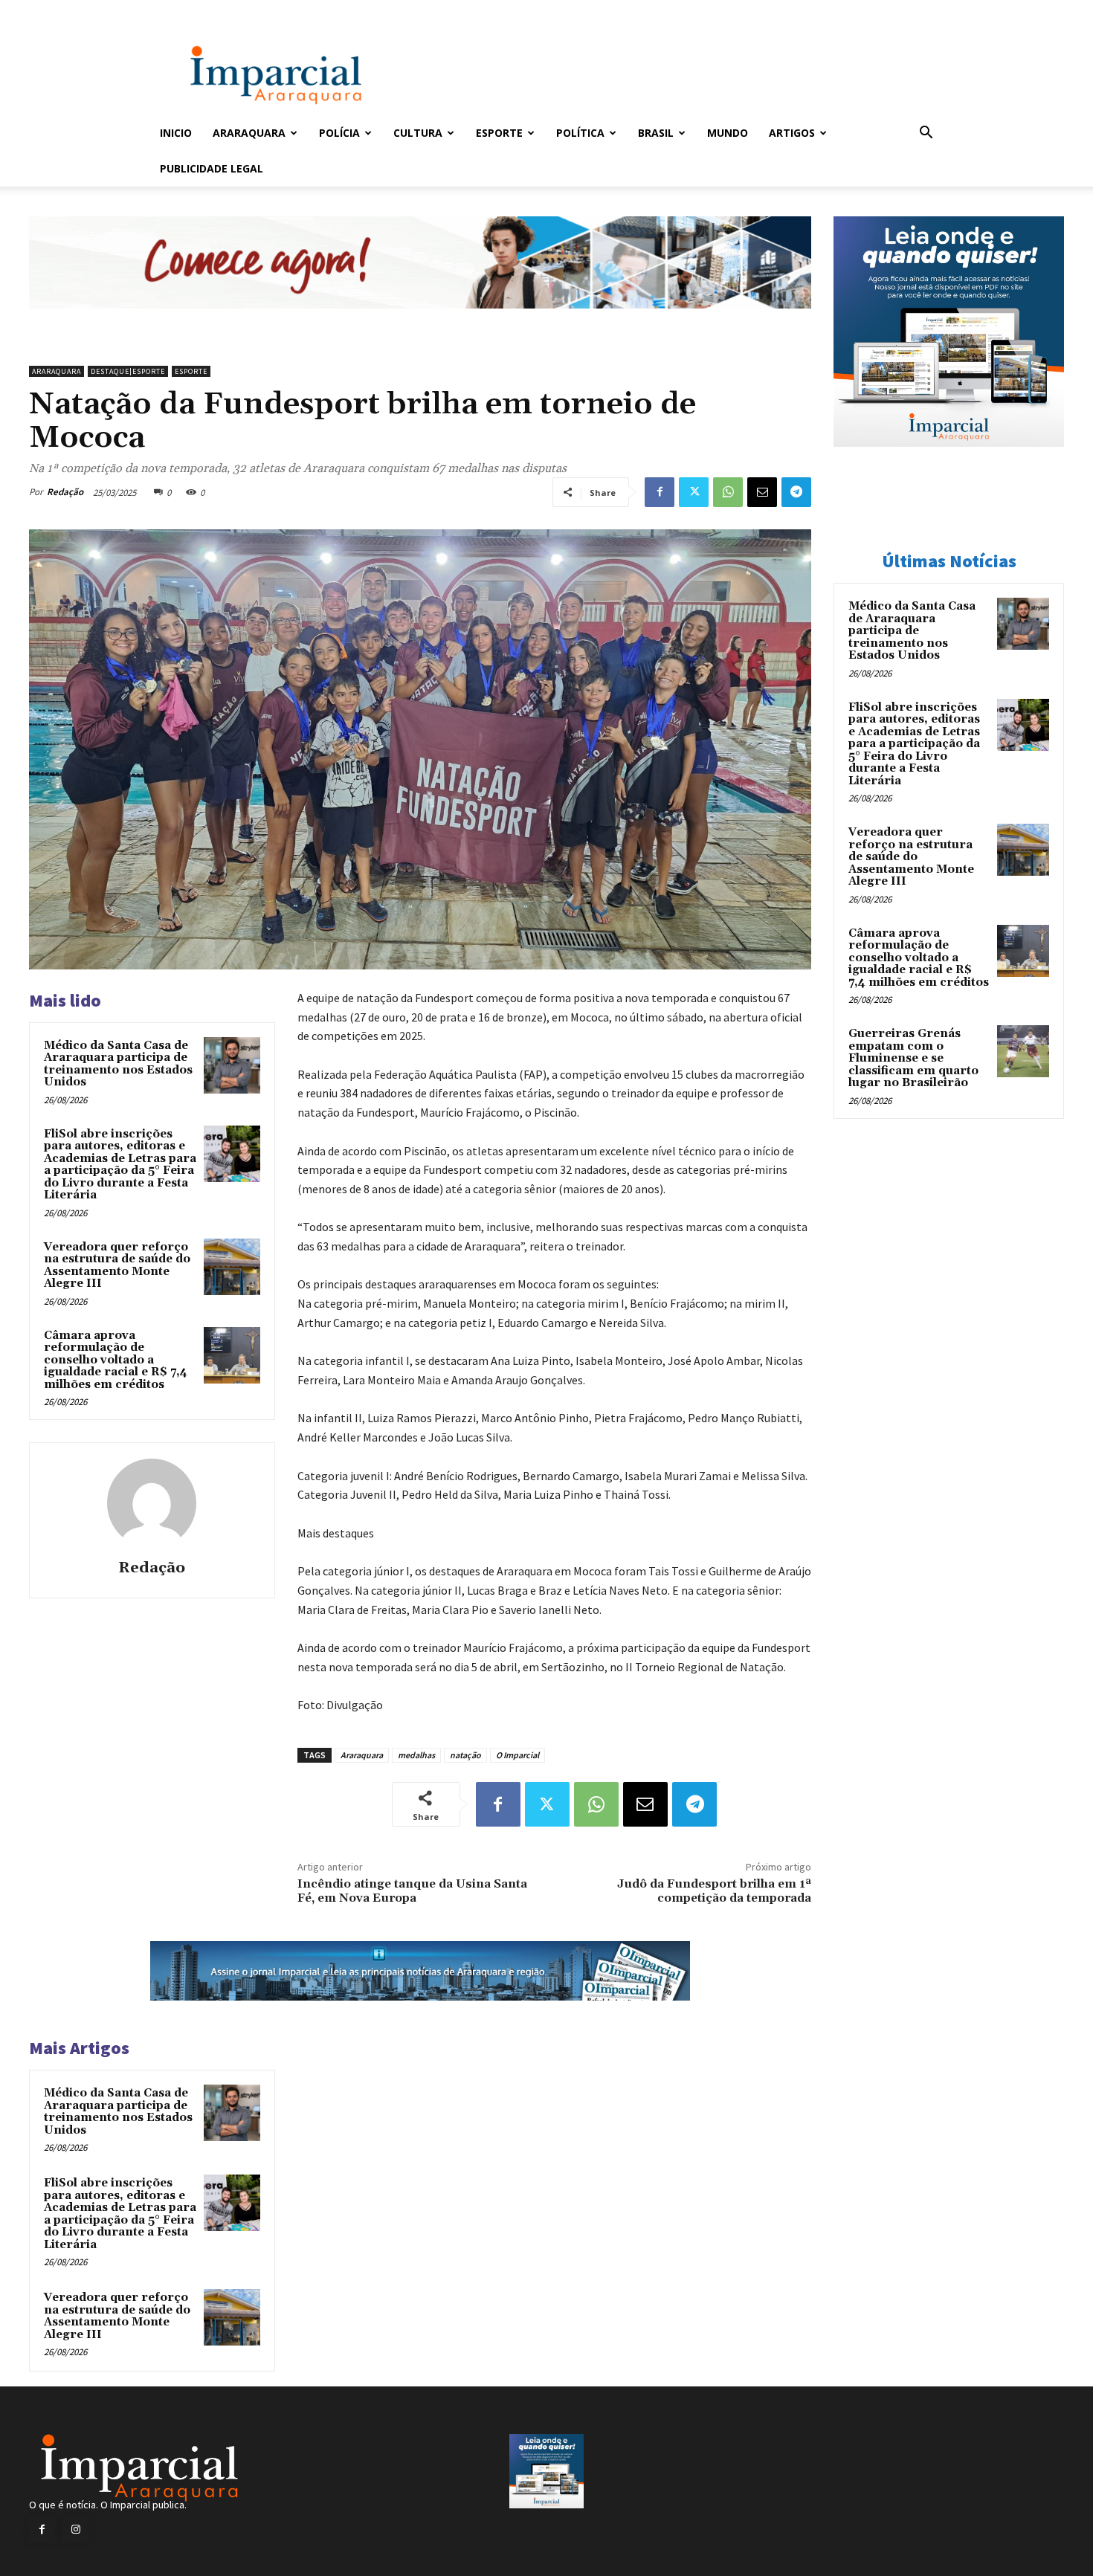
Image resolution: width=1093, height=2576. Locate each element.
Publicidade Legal (212, 168)
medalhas (416, 1755)
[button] (926, 134)
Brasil (656, 133)
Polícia (339, 133)
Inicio (176, 133)
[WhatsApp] (728, 492)
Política (580, 133)
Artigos (792, 133)
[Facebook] (660, 492)
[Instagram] (75, 2530)
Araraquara (249, 133)
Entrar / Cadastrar (184, 10)
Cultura (418, 133)
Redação (65, 492)
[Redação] (152, 1503)
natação (465, 1755)
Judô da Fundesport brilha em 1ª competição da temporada (714, 1891)
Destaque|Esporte (128, 371)
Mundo (728, 133)
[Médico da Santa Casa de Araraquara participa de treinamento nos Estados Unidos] (232, 1065)
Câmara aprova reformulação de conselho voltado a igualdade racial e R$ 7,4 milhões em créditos (116, 1360)
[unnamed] (420, 320)
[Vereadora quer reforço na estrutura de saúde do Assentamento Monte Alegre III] (232, 1267)
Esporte (499, 133)
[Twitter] (694, 492)
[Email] (762, 492)
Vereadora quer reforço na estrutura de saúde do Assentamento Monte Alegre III (117, 1266)
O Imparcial (518, 1755)
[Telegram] (796, 492)
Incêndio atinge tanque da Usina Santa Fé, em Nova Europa (412, 1891)
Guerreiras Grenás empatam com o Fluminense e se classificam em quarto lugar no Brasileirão (913, 1058)
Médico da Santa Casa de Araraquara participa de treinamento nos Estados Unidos (118, 1064)
